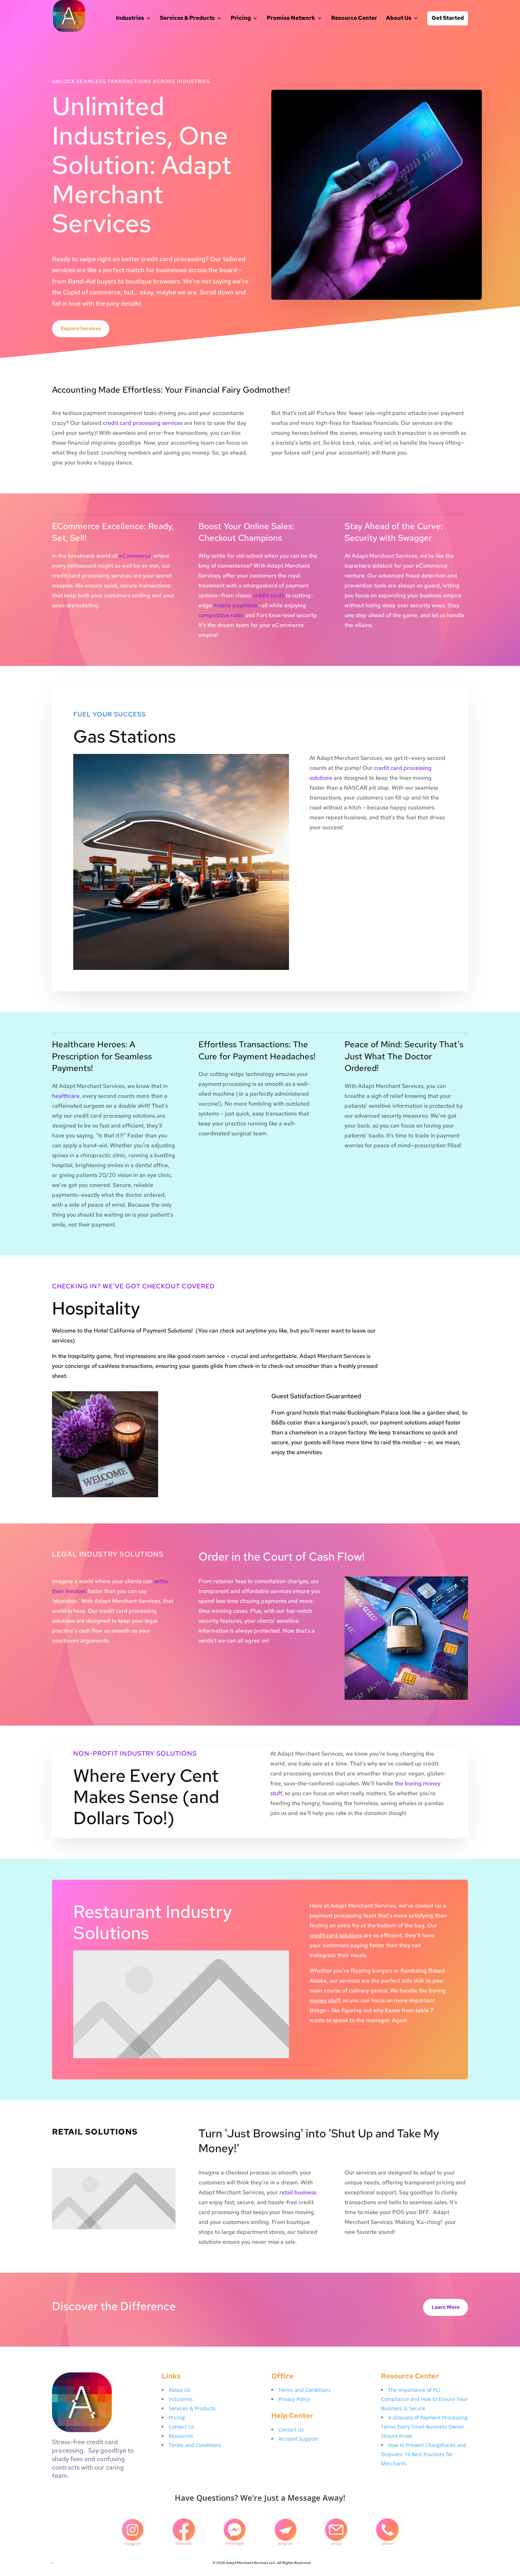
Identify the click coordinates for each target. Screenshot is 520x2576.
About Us (399, 19)
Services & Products (187, 19)
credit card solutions (336, 1935)
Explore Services (81, 328)
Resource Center (354, 19)
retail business (297, 2192)
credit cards (269, 595)
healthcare (66, 1096)
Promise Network (291, 19)
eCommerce (135, 556)
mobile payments (236, 605)
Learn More (446, 2307)
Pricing (241, 19)
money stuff (325, 2000)
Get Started (448, 18)
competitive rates (221, 615)
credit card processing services (142, 423)
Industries (130, 19)
